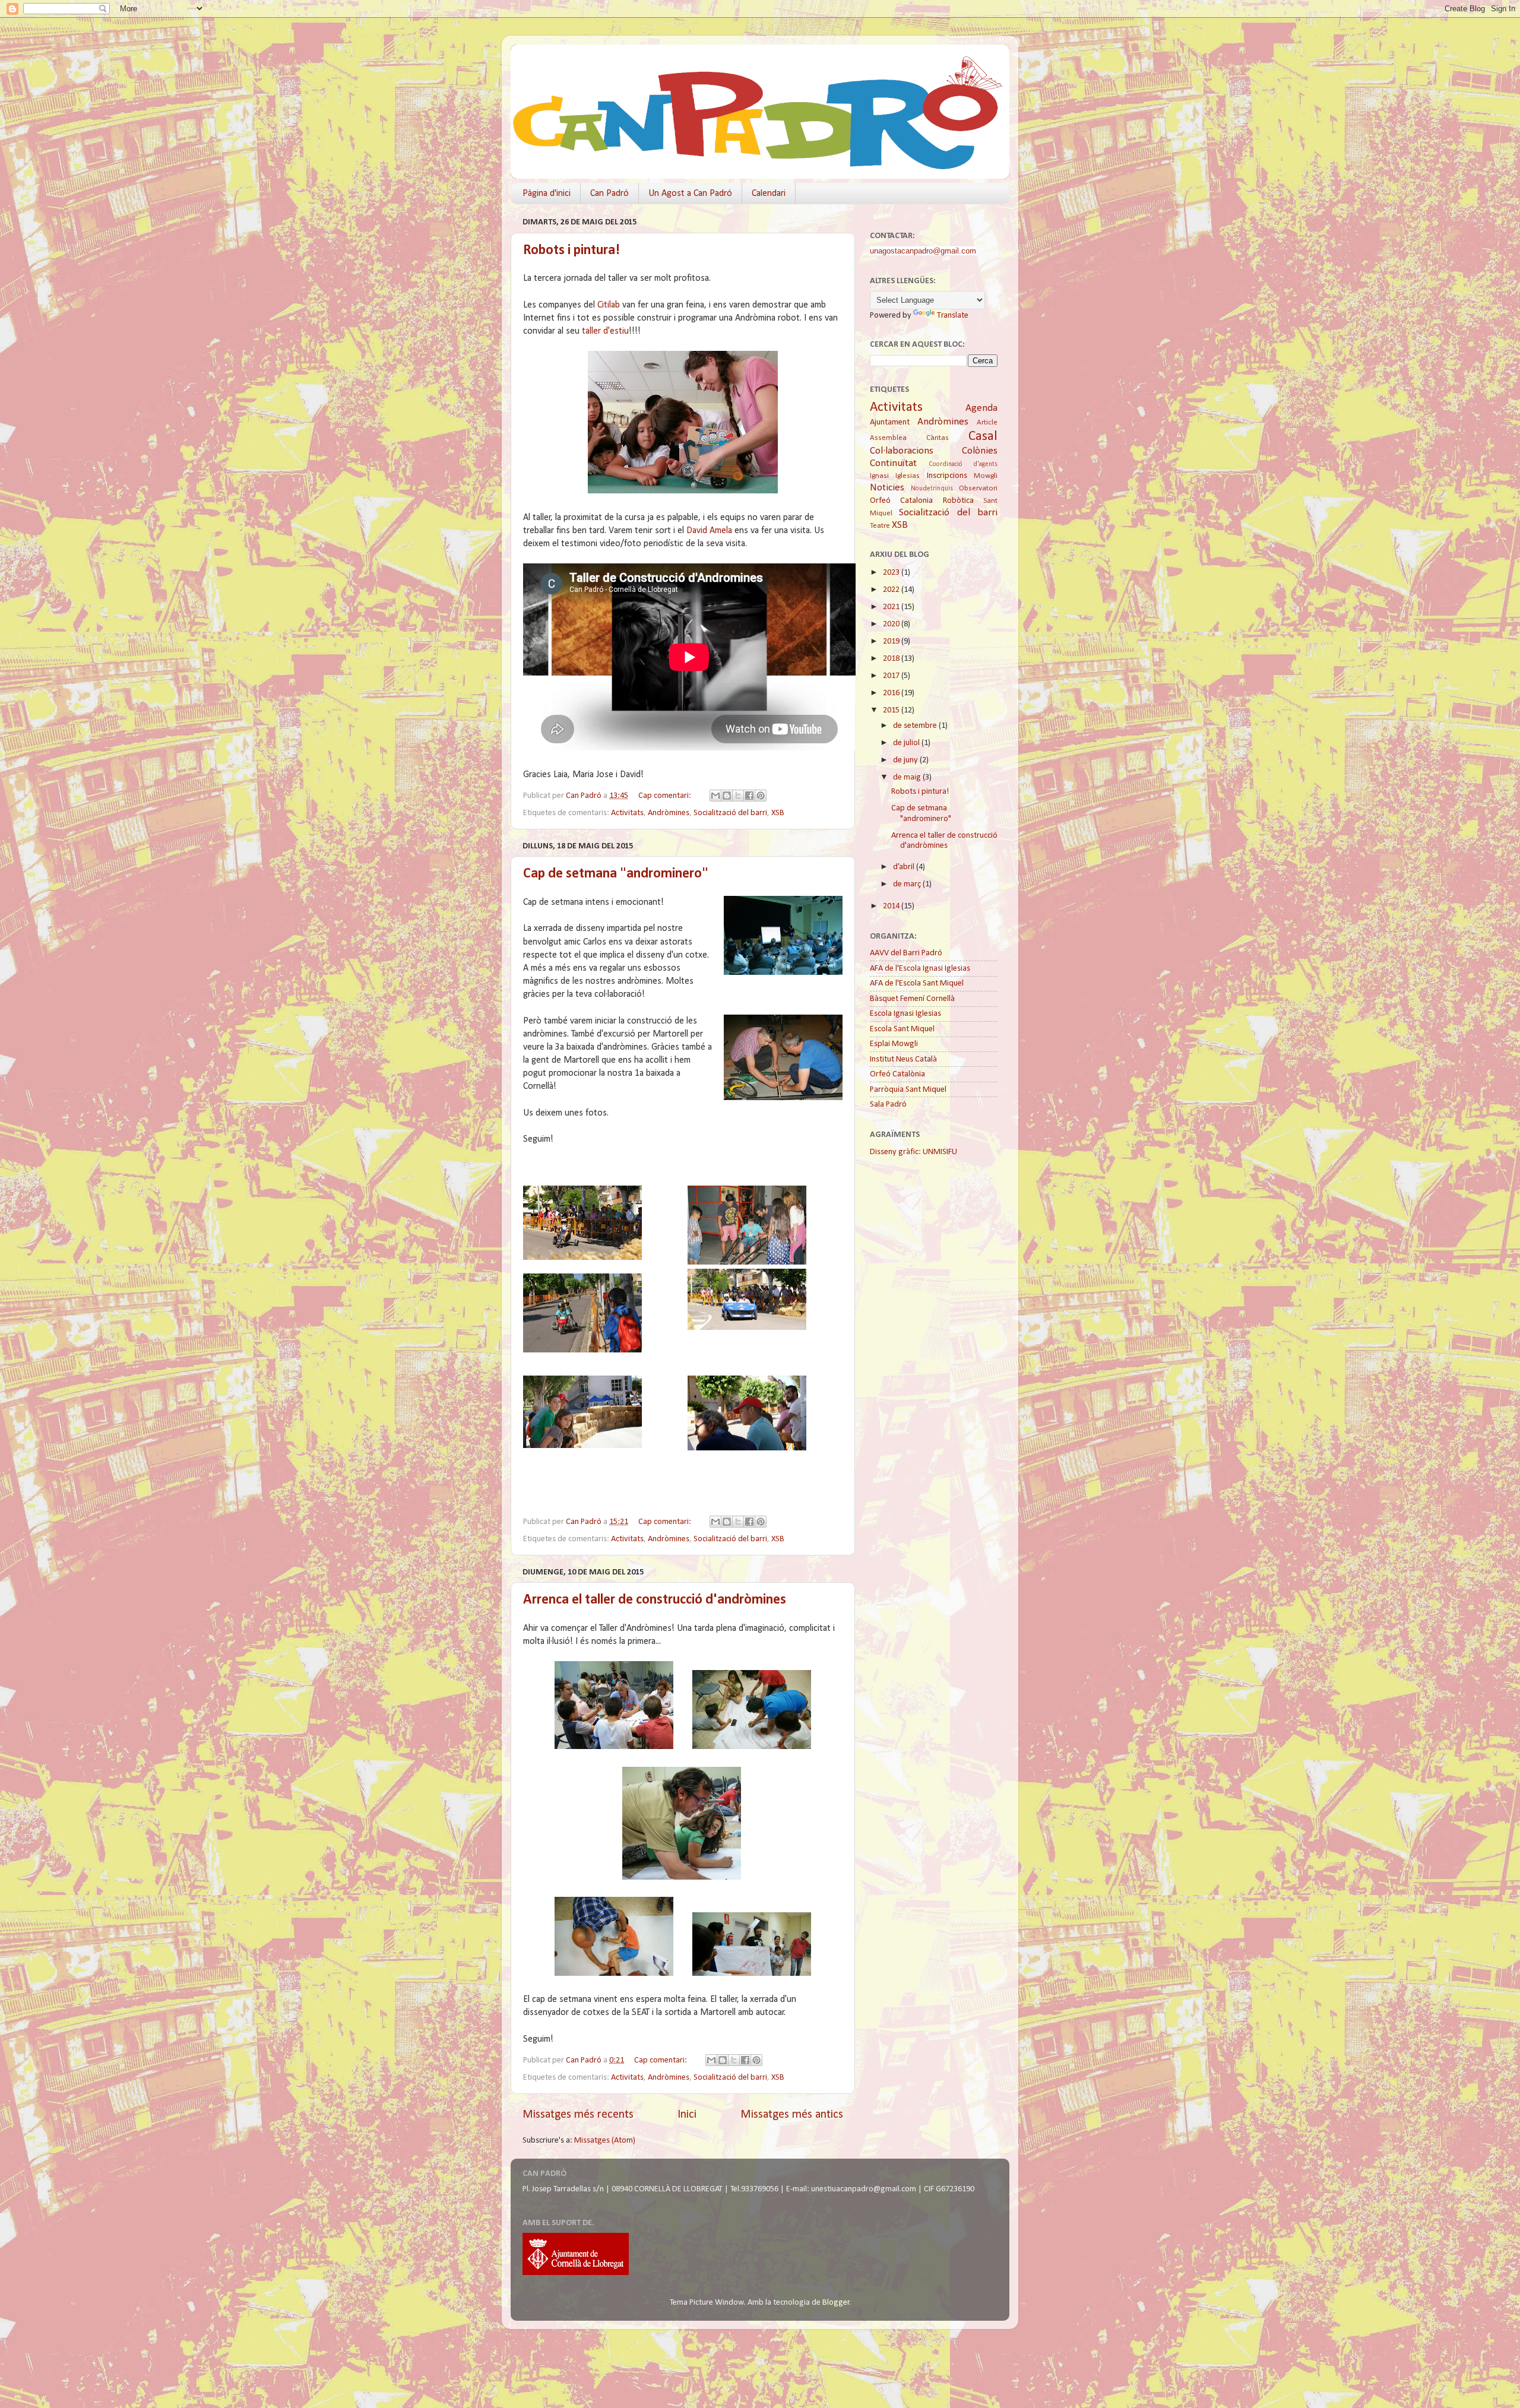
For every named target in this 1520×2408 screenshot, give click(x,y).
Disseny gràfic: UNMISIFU (913, 1152)
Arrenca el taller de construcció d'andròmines (655, 1600)
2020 (892, 624)
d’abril (905, 867)
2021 (892, 607)
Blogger (836, 2303)
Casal (983, 437)
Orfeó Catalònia (897, 1074)
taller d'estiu (605, 331)
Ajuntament (890, 422)
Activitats (627, 813)
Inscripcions (947, 476)
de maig (908, 777)
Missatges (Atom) (605, 2141)
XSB (778, 813)
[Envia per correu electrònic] (715, 796)
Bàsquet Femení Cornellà (912, 999)
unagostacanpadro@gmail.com (923, 251)
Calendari (769, 194)
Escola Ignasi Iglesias (905, 1014)
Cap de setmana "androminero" (616, 874)
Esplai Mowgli (894, 1044)
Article (987, 422)
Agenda (981, 408)
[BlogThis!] (727, 796)
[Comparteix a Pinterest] (761, 796)
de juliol (907, 743)
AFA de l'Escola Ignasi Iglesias (920, 969)
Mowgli (986, 476)
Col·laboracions (902, 451)
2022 (892, 590)
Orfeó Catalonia (901, 501)
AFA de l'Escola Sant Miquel (917, 983)
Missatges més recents (578, 2115)
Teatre (880, 526)
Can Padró (609, 194)
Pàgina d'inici (547, 194)
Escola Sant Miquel (902, 1029)
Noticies (887, 488)
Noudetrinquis (932, 489)
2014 (892, 906)
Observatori (978, 488)
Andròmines (669, 813)
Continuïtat (893, 463)
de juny (906, 760)
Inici (687, 2115)
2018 (892, 659)
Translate (953, 316)
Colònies (980, 451)
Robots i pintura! (571, 251)
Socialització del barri (730, 813)
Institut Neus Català (903, 1059)
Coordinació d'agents (963, 464)
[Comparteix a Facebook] (749, 796)
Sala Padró (888, 1105)
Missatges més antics (792, 2115)
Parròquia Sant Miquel (908, 1090)
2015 (892, 710)
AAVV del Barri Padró (906, 953)
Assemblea (888, 438)
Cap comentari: (666, 796)
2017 (892, 676)
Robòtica (958, 501)
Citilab (609, 305)
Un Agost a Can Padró (690, 194)
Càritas (938, 438)
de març (908, 884)
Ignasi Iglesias (895, 476)
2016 (892, 693)
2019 (892, 641)
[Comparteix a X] (738, 796)
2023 (892, 573)
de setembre (916, 726)
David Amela (709, 531)
